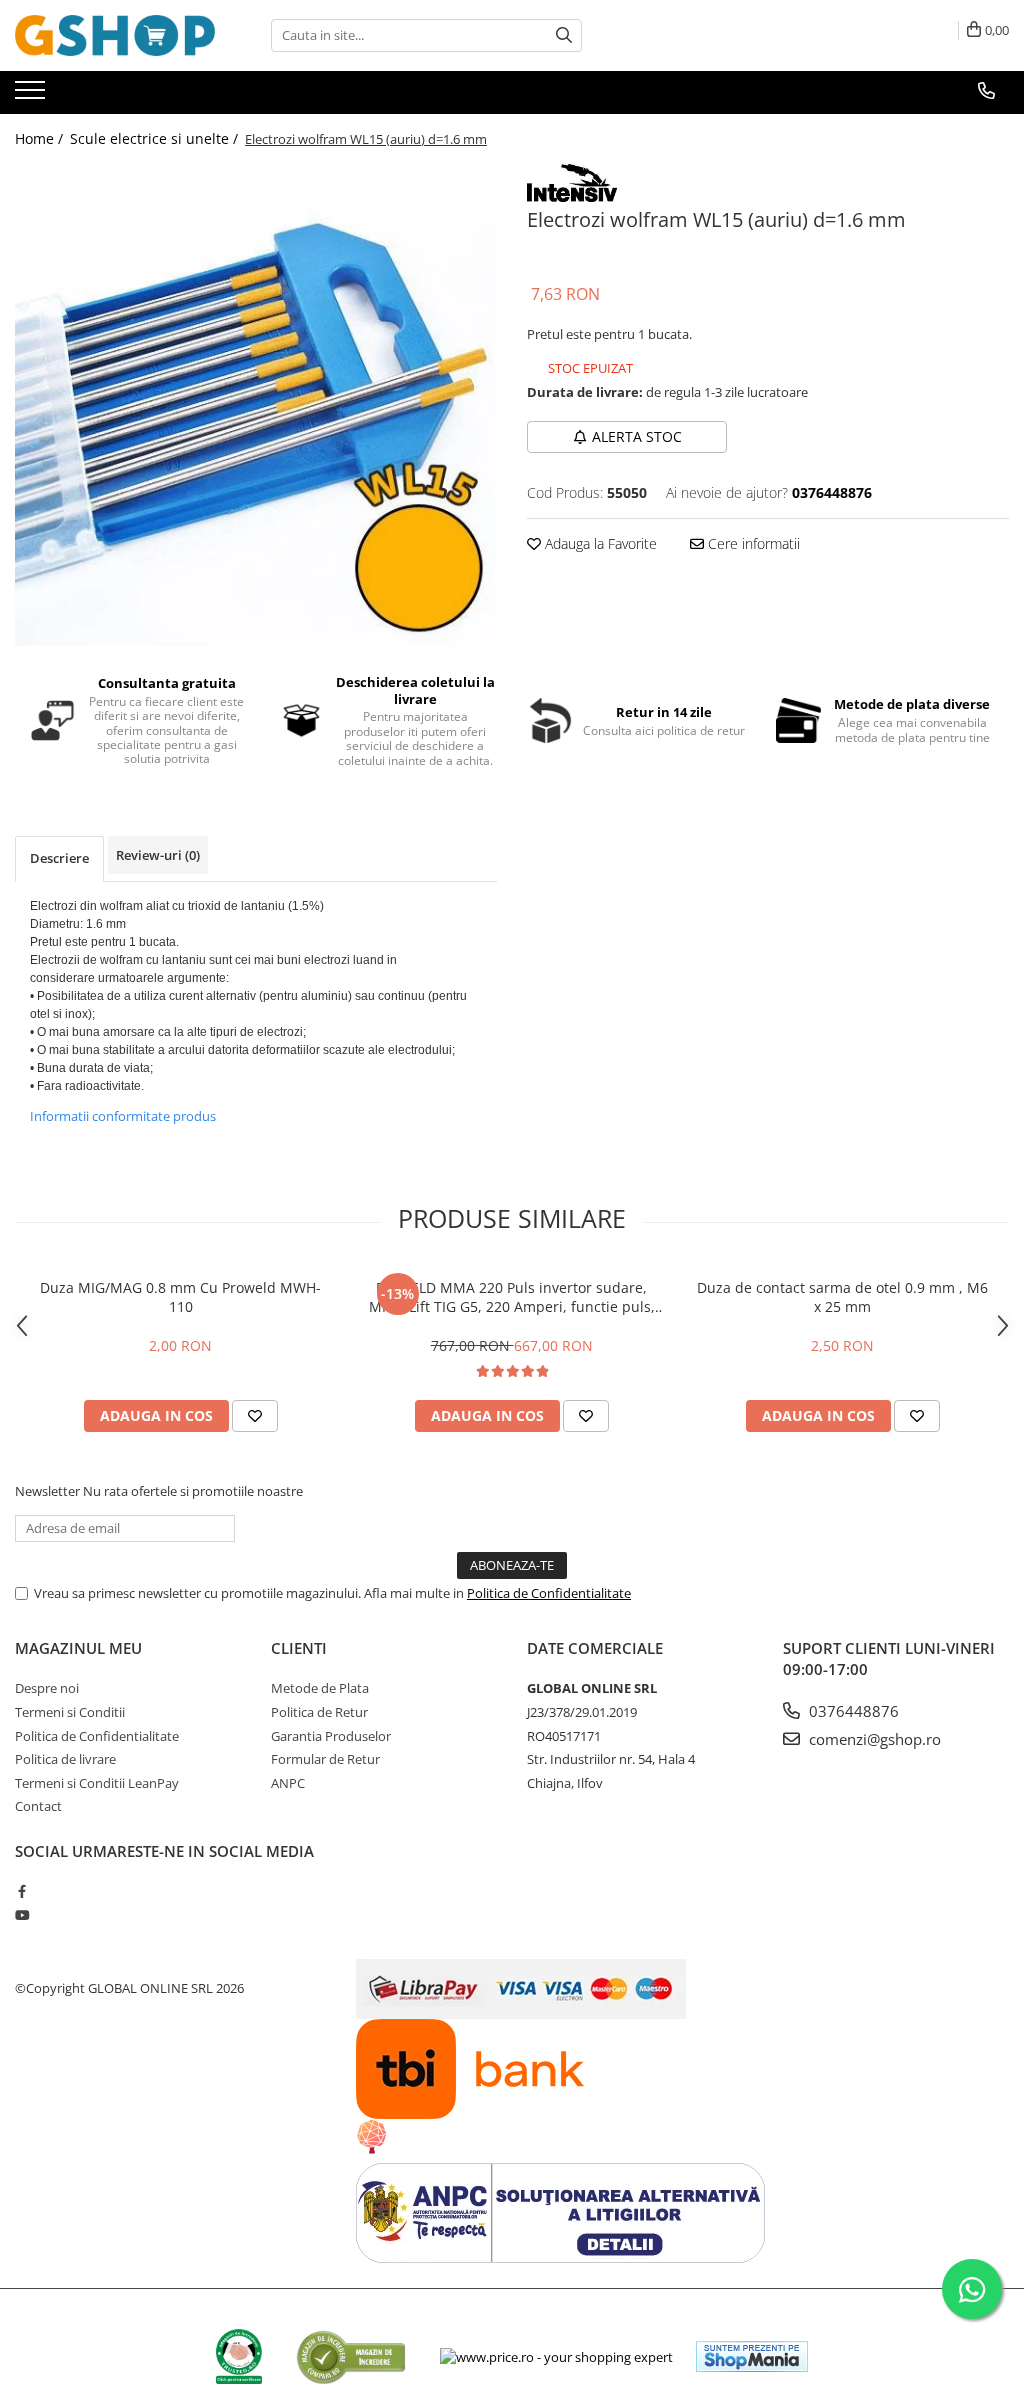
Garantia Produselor (331, 1736)
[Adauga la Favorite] (255, 1416)
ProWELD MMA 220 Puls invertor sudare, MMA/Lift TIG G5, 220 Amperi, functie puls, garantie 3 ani (512, 1297)
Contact (38, 1806)
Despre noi (47, 1688)
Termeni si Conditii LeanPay (97, 1783)
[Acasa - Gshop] (115, 35)
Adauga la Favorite (599, 543)
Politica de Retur (319, 1712)
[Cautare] (564, 35)
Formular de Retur (325, 1759)
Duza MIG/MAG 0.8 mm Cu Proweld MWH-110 (180, 1297)
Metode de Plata (320, 1688)
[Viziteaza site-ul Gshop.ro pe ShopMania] (752, 2356)
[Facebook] (21, 1891)
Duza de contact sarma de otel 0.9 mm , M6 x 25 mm (842, 1297)
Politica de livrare (65, 1759)
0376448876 (852, 1711)
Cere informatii (752, 543)
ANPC (288, 1783)
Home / (41, 138)
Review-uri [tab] (158, 855)
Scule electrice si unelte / (156, 138)
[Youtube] (21, 1915)
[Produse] (32, 96)
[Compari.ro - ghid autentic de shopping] (350, 2356)
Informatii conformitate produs (123, 1116)
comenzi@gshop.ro (873, 1739)
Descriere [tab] (59, 858)
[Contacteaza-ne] (986, 91)
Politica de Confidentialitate (549, 1593)
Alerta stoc (637, 436)
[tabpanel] (256, 405)
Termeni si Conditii (70, 1712)
